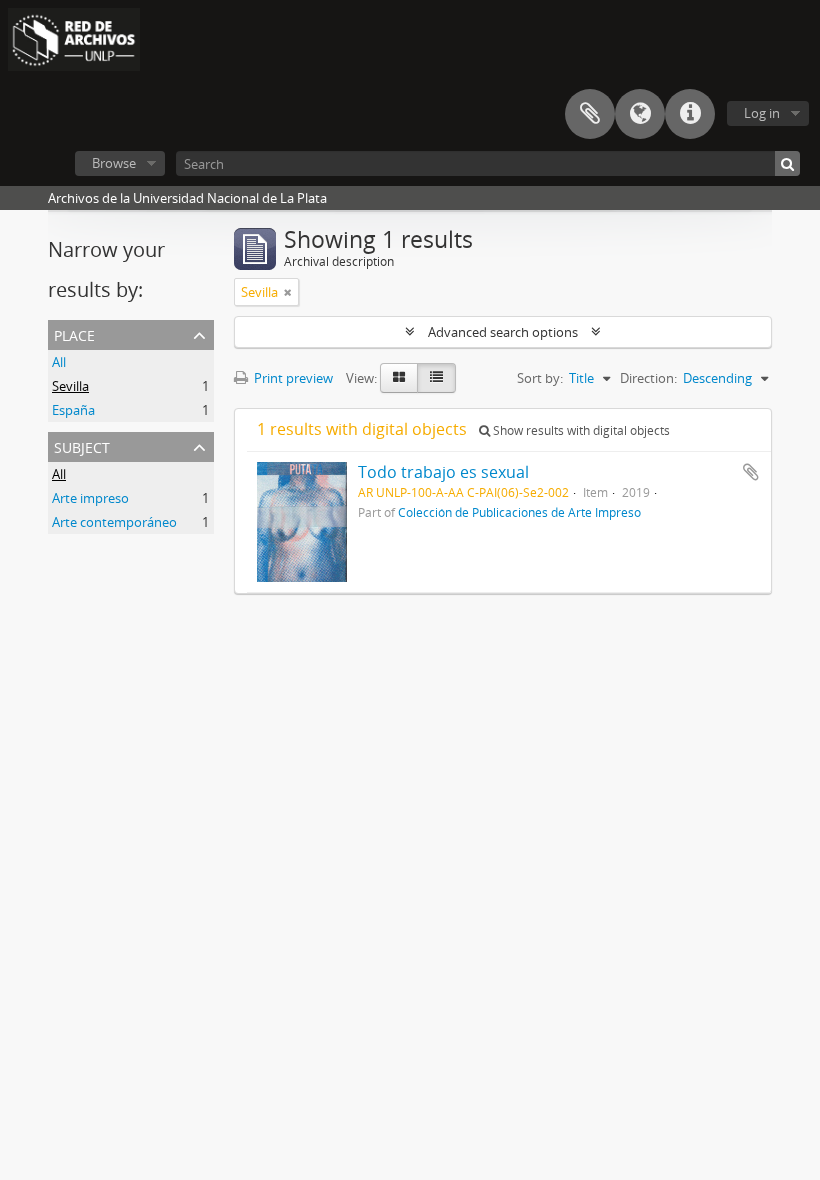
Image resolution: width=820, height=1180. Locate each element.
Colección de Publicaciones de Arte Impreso (519, 512)
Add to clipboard (751, 472)
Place (74, 333)
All (59, 362)
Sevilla (70, 386)
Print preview (292, 378)
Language (640, 114)
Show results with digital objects (580, 430)
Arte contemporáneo (114, 522)
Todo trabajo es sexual (443, 472)
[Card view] (399, 378)
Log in (762, 113)
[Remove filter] (288, 292)
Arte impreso (90, 498)
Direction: (648, 378)
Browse (114, 163)
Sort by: (540, 378)
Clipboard (590, 114)
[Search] (787, 163)
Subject (82, 445)
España (73, 410)
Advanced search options (503, 332)
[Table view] (436, 378)
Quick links (690, 114)
